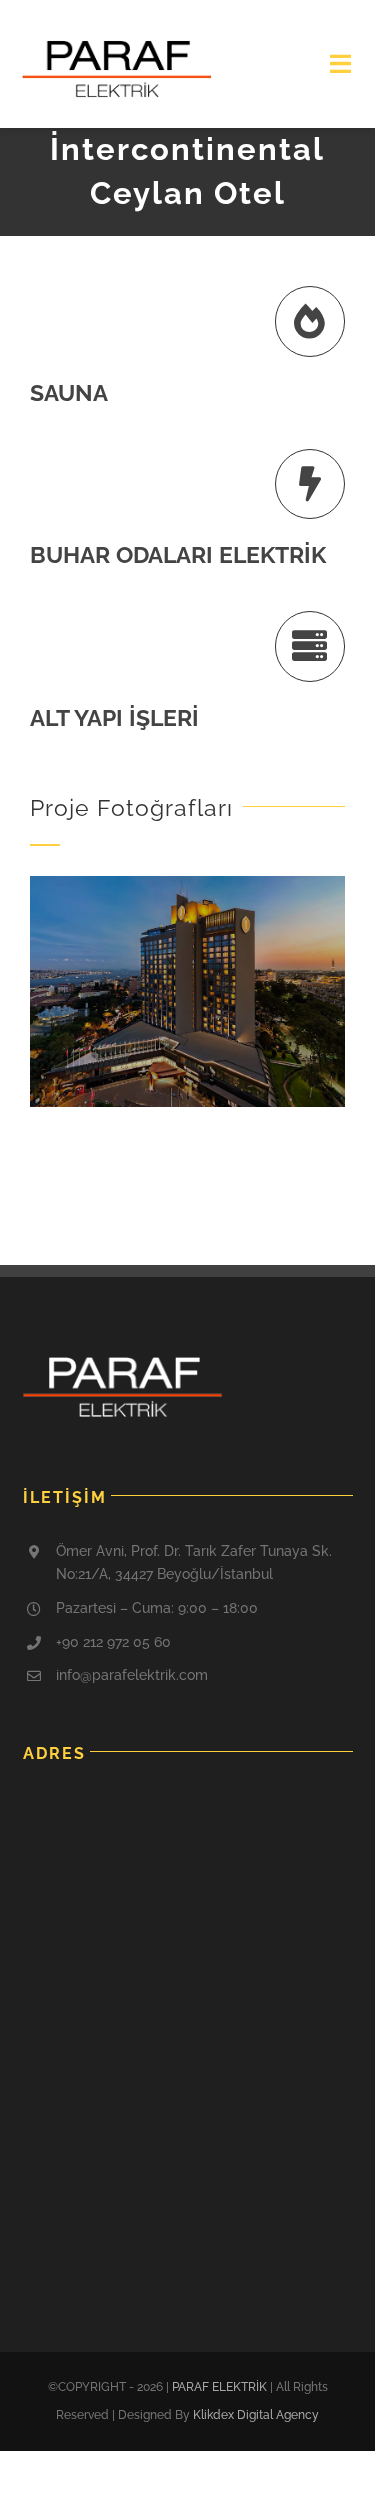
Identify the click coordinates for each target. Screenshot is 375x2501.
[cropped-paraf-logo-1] (117, 47)
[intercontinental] (187, 883)
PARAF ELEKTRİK (219, 2387)
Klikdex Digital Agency (256, 2415)
